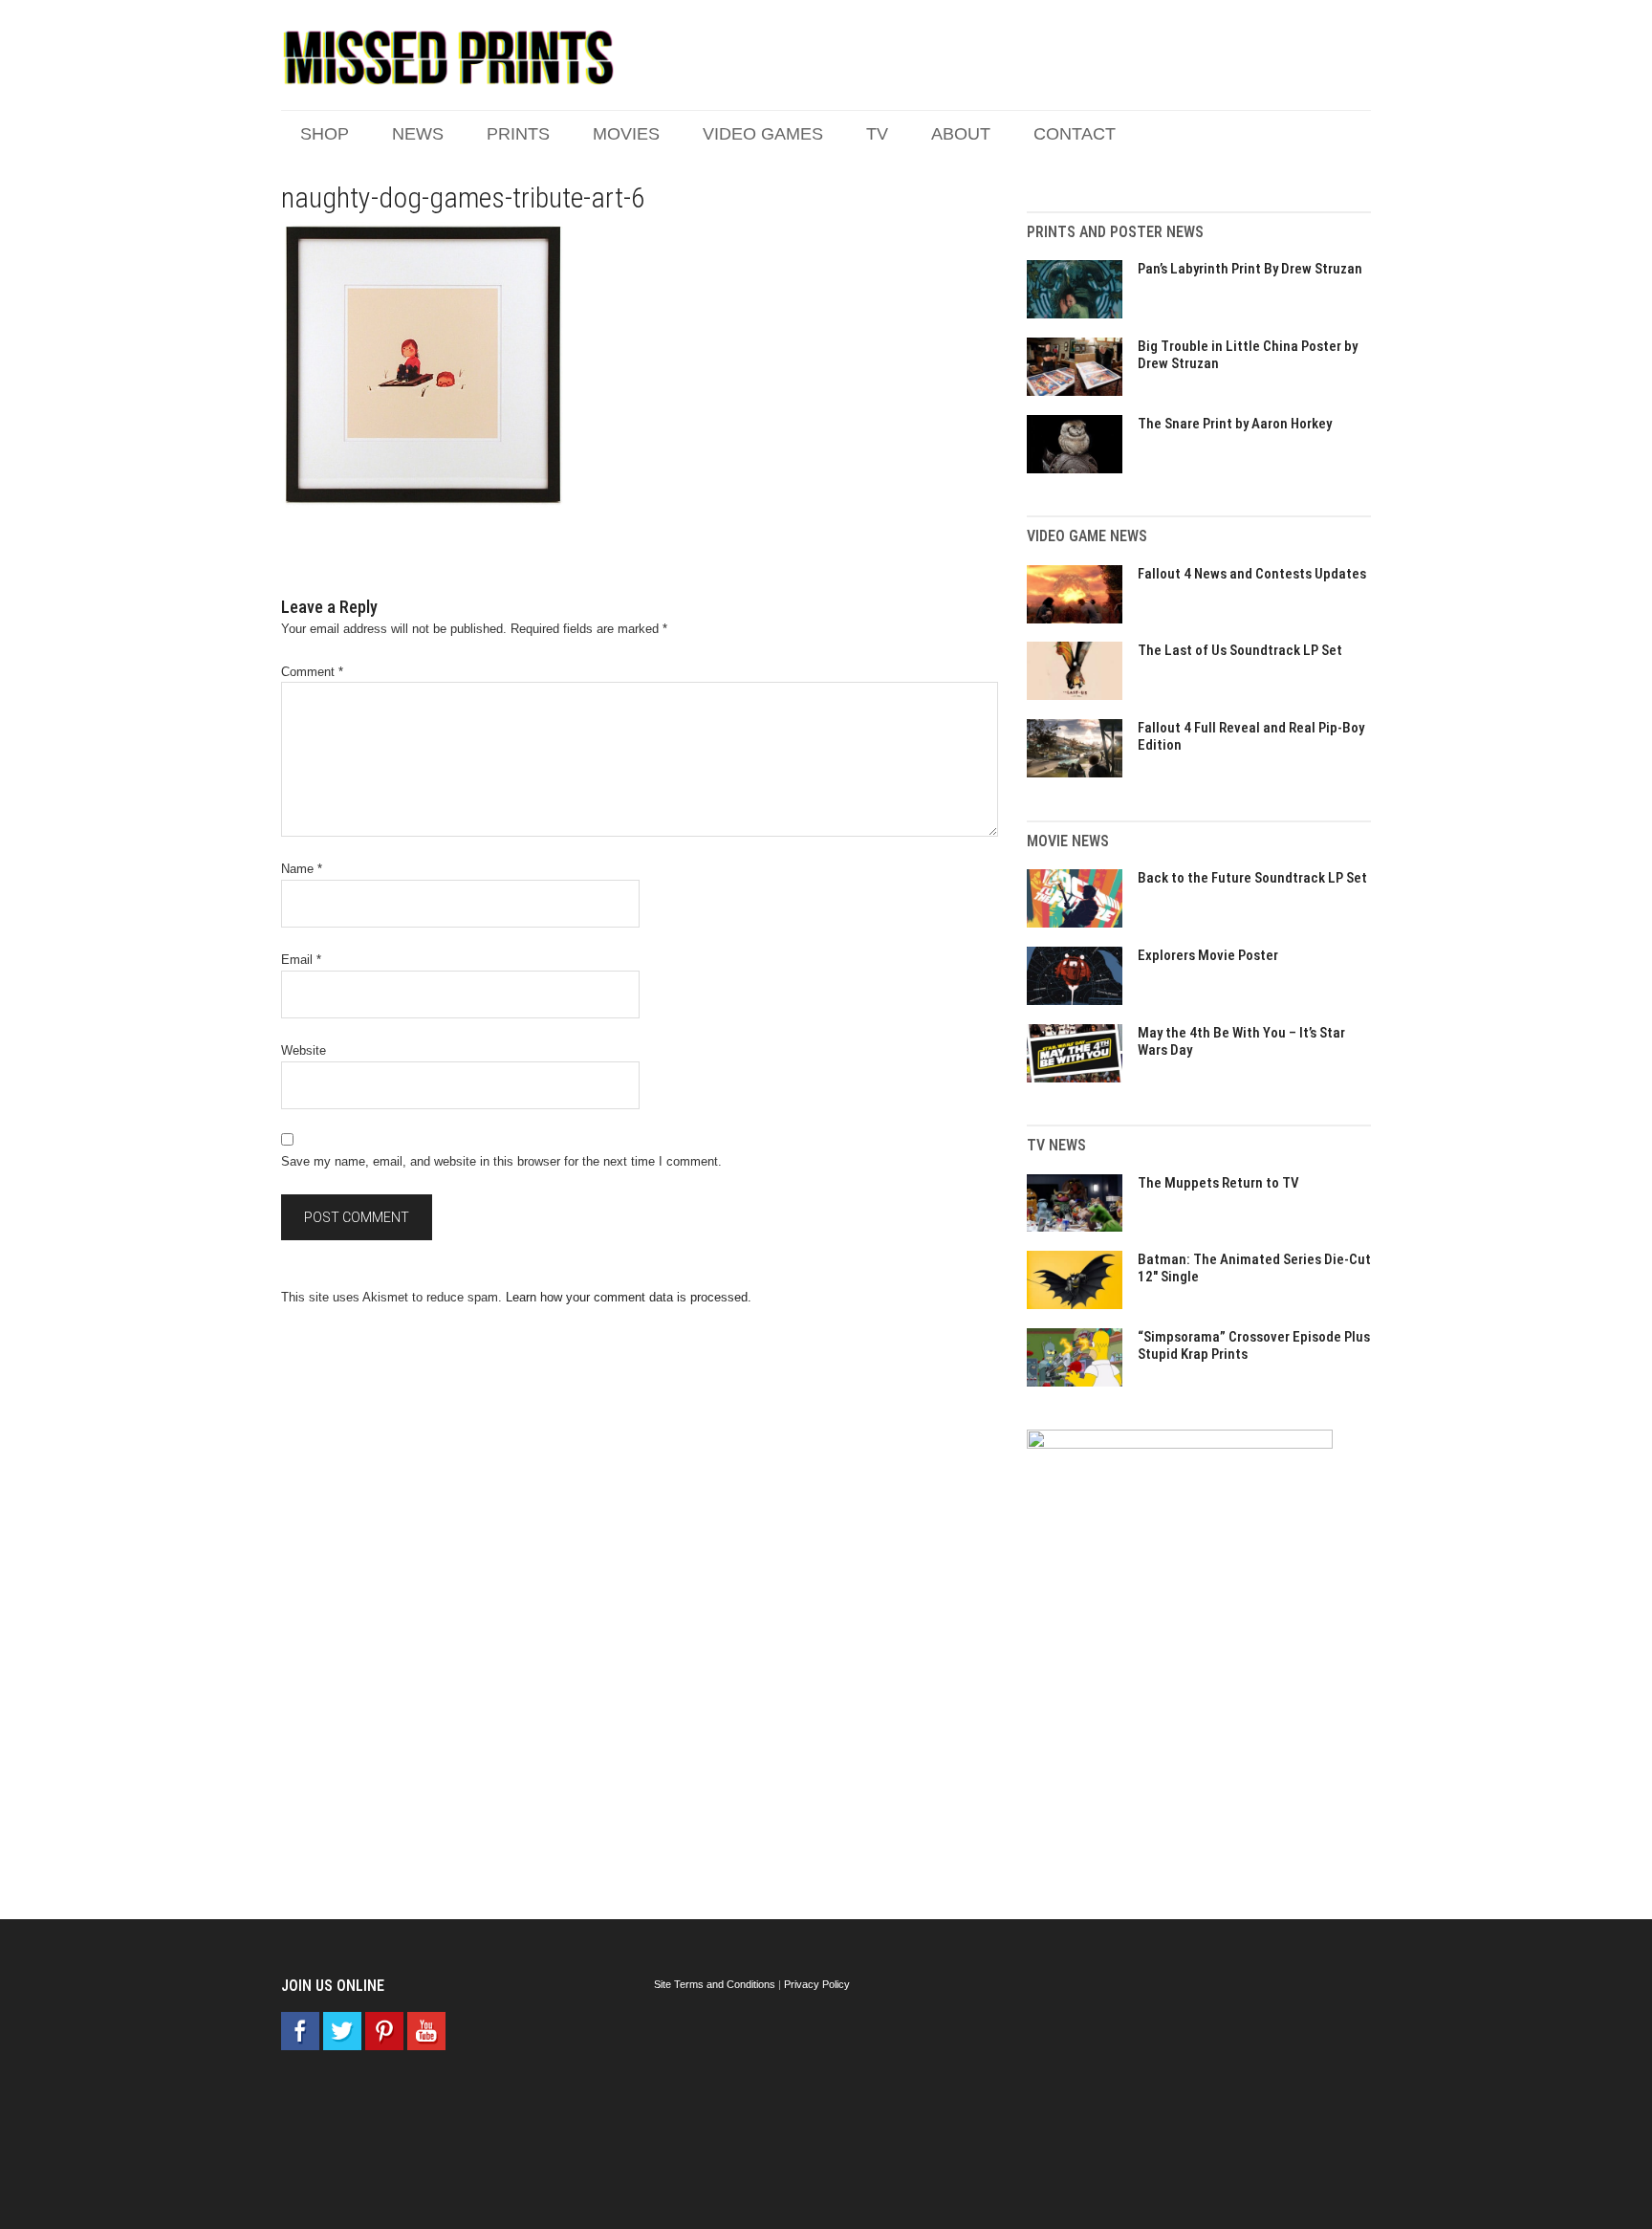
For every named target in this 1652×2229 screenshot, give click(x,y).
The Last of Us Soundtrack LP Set (1240, 650)
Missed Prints (448, 57)
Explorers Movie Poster (1208, 955)
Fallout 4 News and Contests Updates (1252, 574)
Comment (312, 672)
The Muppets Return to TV (1218, 1183)
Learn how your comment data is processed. (629, 1297)
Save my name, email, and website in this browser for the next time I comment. (501, 1161)
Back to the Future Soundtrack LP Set (1252, 878)
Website (304, 1050)
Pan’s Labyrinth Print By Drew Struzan (1250, 269)
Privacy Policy (817, 1984)
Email (301, 960)
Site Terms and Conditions (715, 1984)
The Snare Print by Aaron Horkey (1235, 424)
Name (302, 869)
